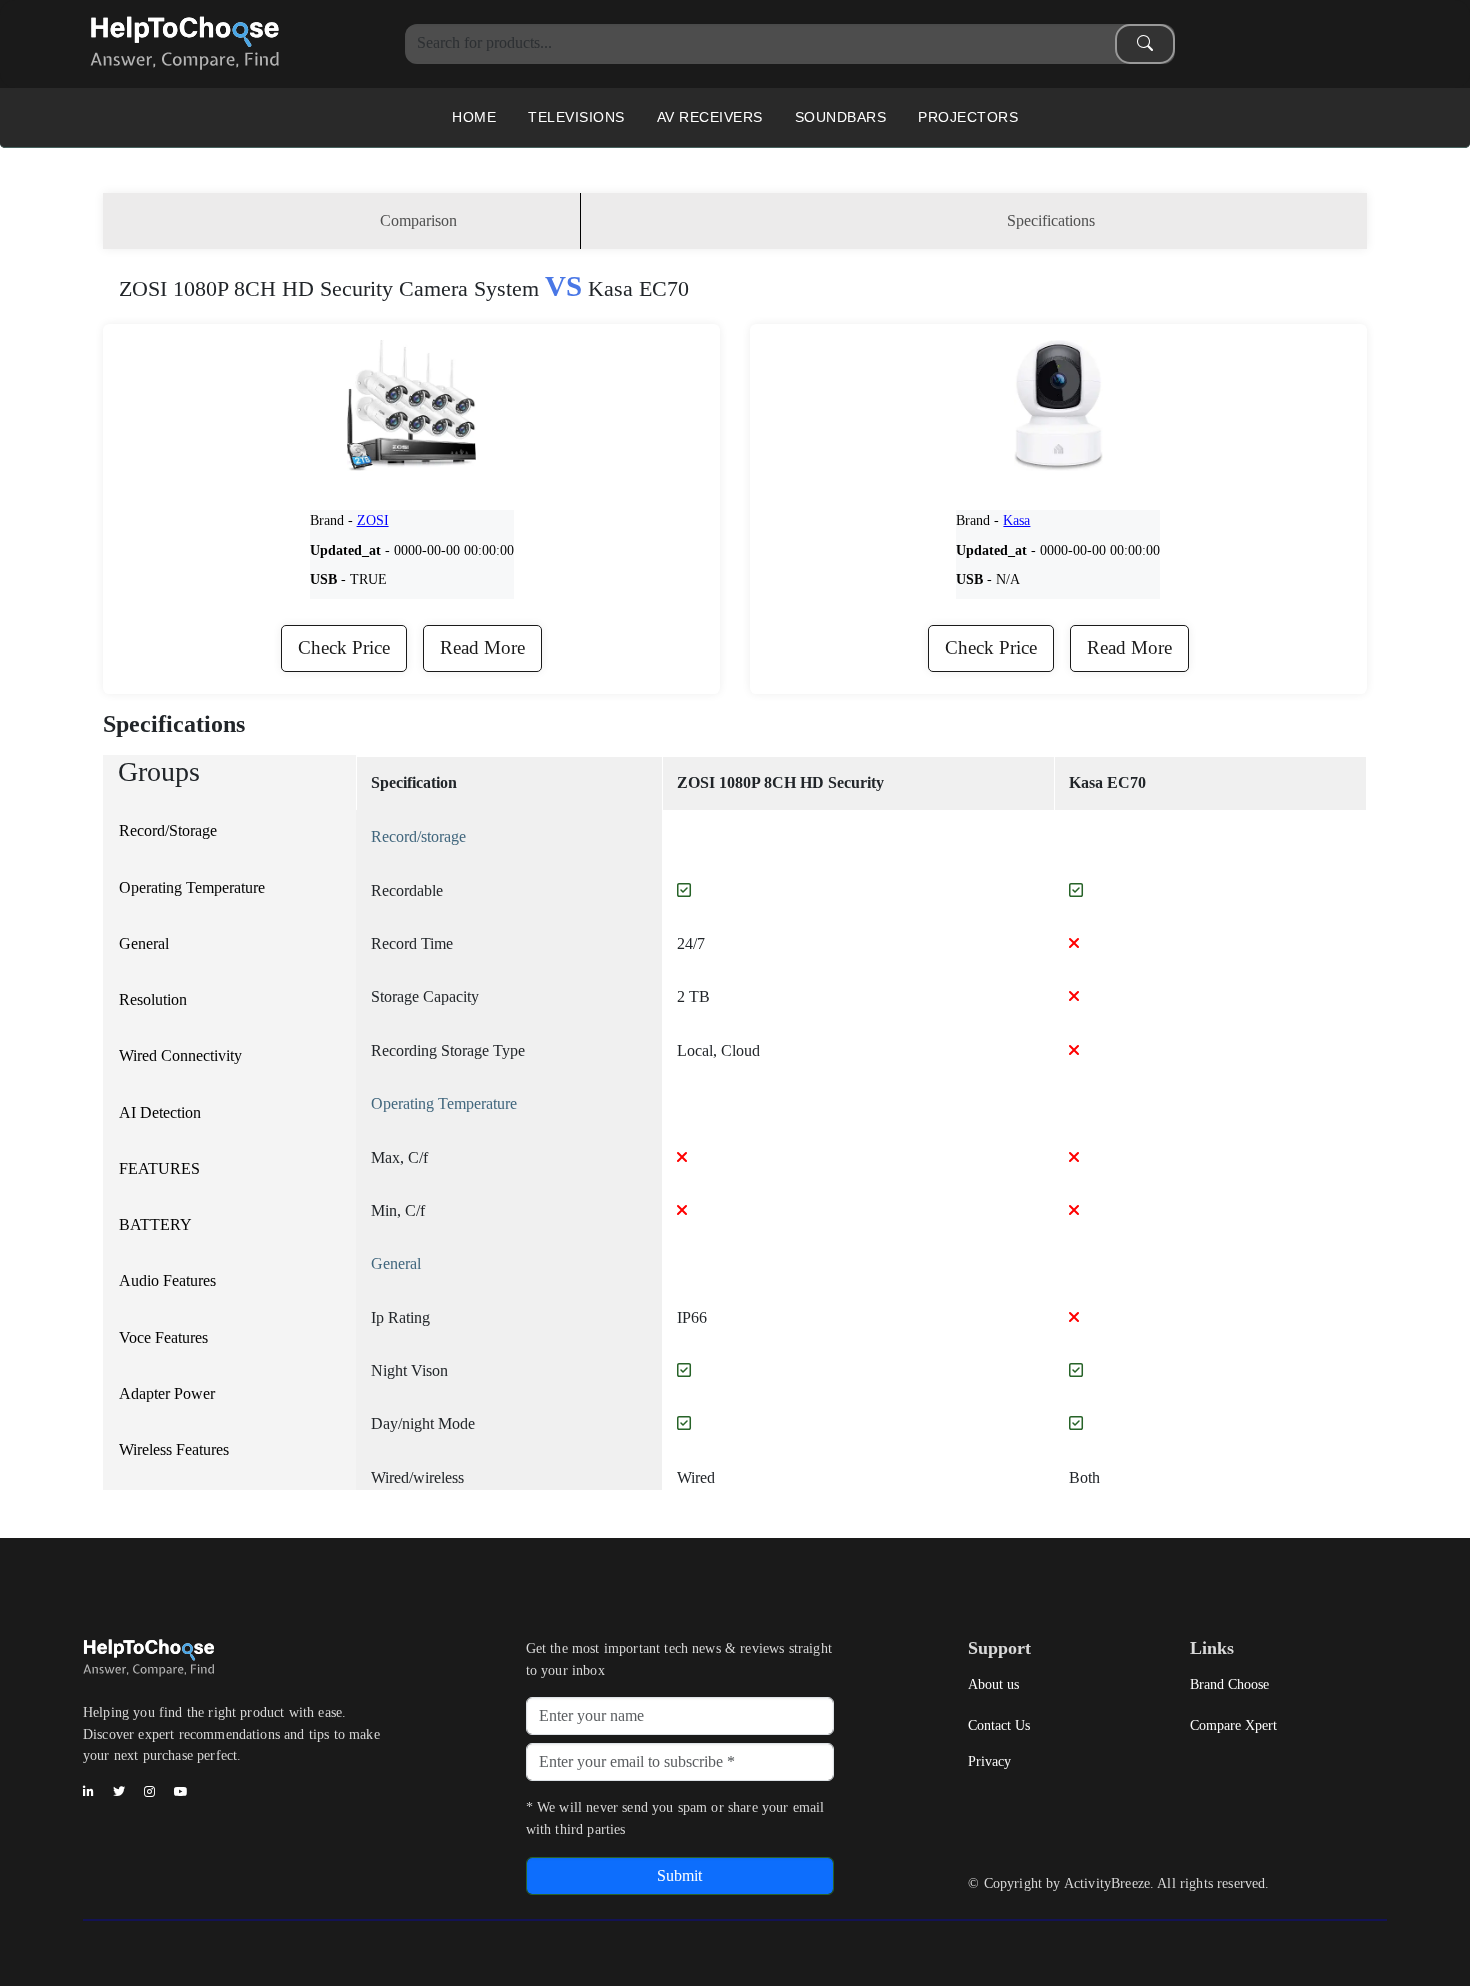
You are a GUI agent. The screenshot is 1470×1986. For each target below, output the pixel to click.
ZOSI (373, 520)
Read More (482, 647)
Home (474, 117)
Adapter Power (167, 1393)
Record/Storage (168, 830)
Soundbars (841, 117)
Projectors (968, 117)
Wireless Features (174, 1449)
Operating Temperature (192, 887)
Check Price (344, 647)
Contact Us (999, 1725)
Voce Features (163, 1337)
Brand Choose (1229, 1684)
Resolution (153, 999)
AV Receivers (710, 117)
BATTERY (155, 1224)
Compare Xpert (1233, 1725)
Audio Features (167, 1280)
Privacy (989, 1761)
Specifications (1051, 220)
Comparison (418, 220)
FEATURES (159, 1168)
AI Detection (160, 1112)
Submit (679, 1875)
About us (993, 1684)
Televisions (576, 117)
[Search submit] (1145, 44)
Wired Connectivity (180, 1055)
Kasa (1016, 520)
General (144, 943)
